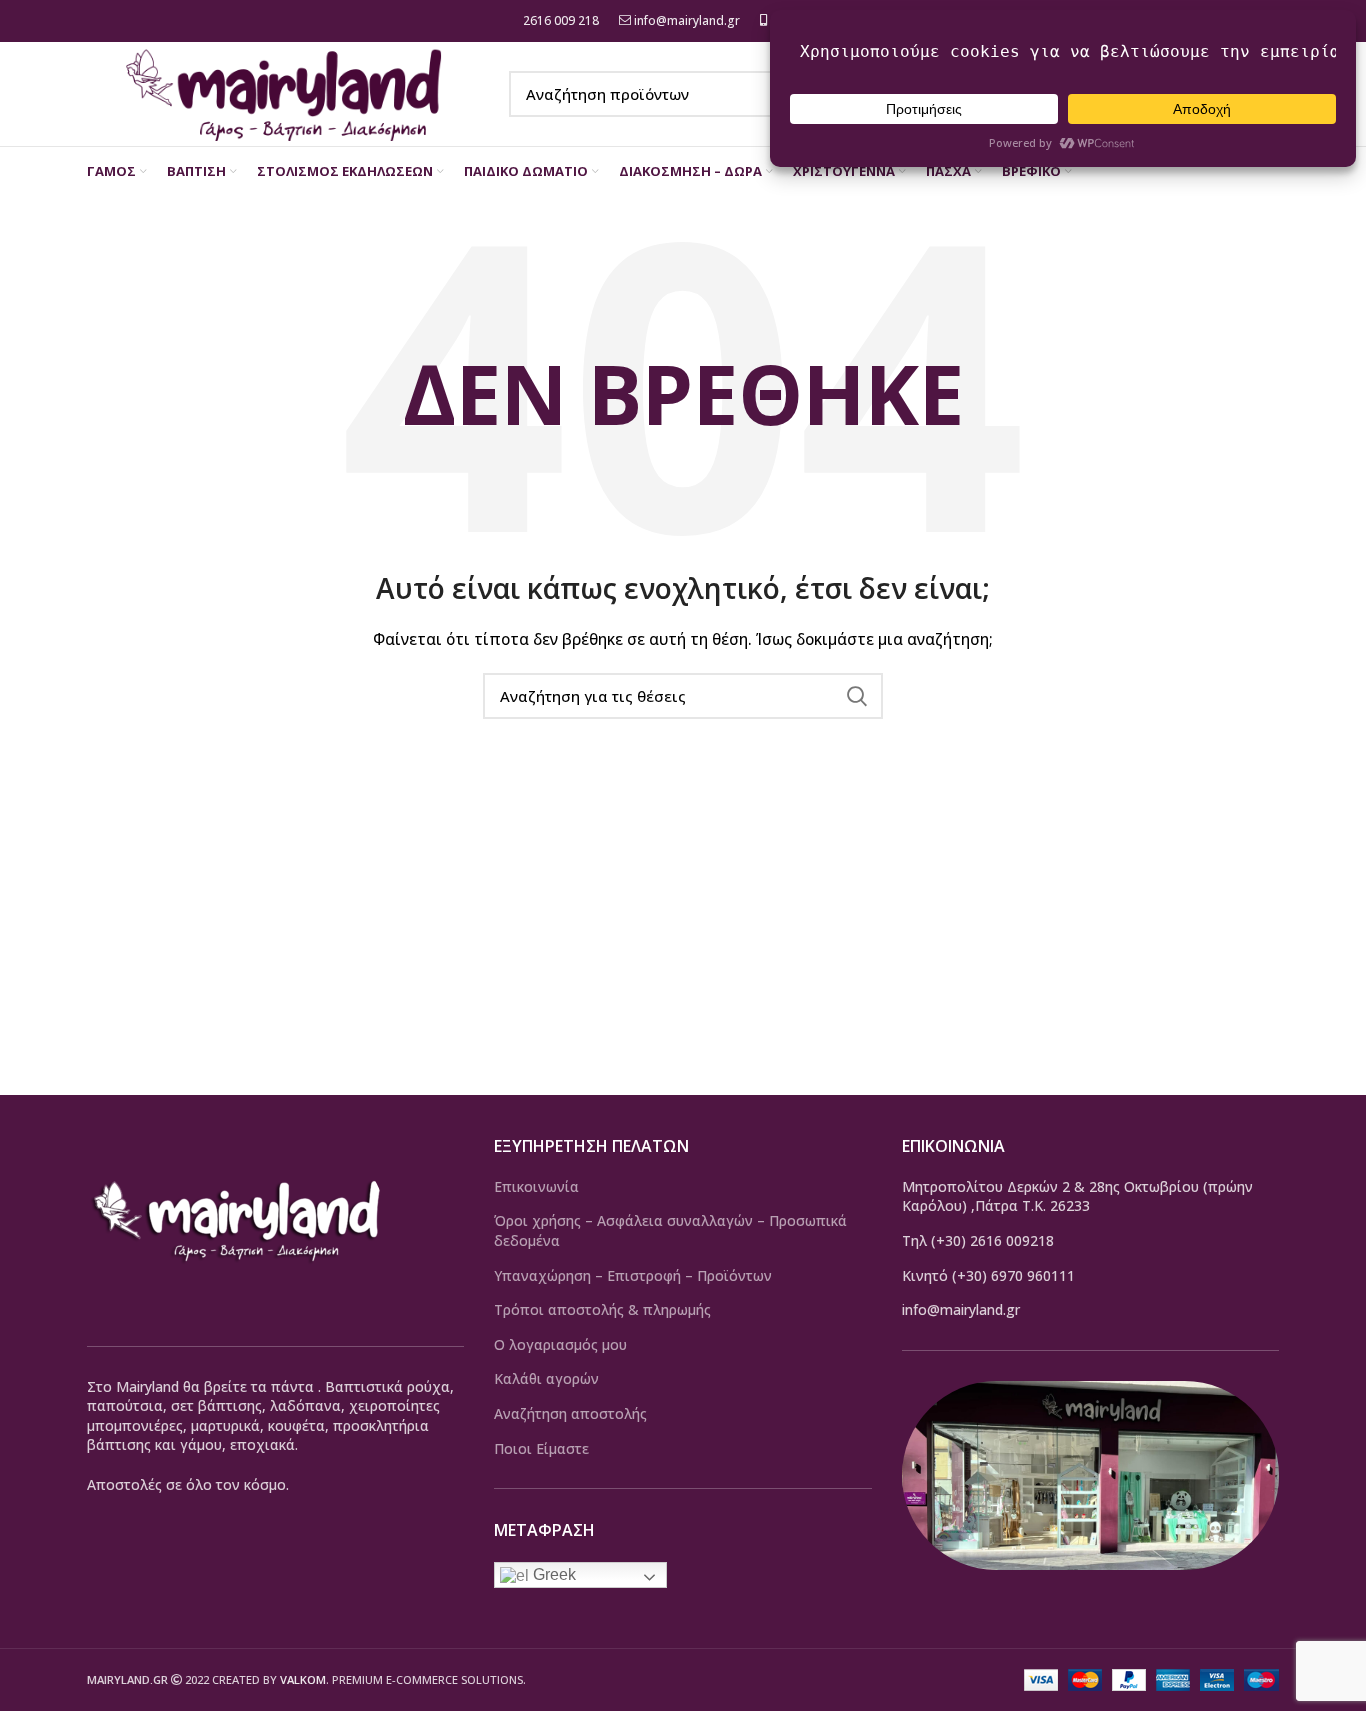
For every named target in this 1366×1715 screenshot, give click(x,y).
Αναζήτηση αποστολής (570, 1413)
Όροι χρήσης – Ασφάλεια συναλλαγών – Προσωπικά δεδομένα (670, 1230)
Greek (552, 1574)
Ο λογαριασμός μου (560, 1344)
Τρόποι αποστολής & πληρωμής (602, 1309)
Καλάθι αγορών (546, 1378)
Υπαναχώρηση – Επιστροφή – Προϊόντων (633, 1275)
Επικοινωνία (536, 1186)
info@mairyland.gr (687, 20)
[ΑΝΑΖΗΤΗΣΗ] (856, 696)
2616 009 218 (559, 20)
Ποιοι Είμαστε (541, 1448)
